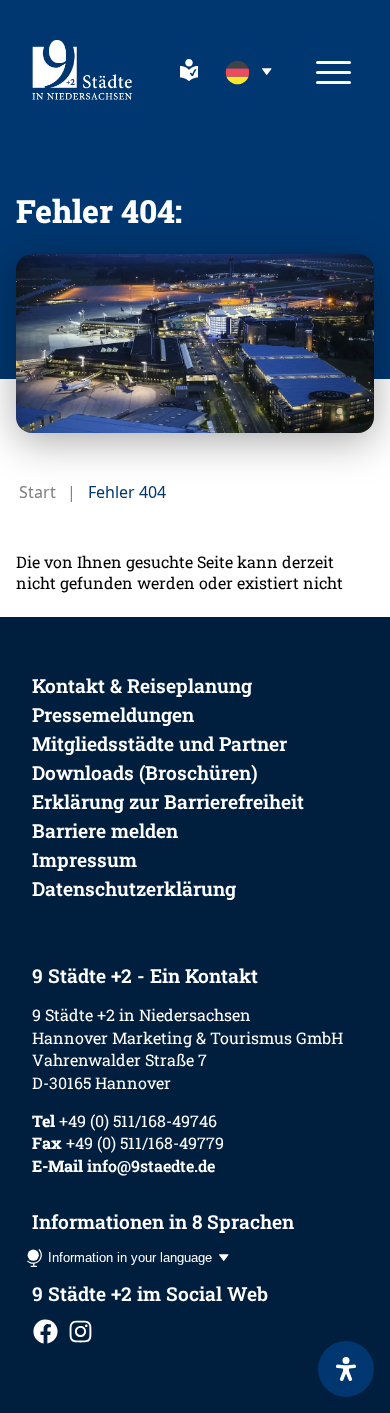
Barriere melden (105, 830)
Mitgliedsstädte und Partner (159, 743)
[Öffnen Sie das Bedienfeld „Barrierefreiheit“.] (346, 1369)
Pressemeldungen (113, 714)
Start (37, 492)
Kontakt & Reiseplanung (142, 685)
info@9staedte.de (151, 1165)
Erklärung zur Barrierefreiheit (168, 801)
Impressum (84, 859)
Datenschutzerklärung (134, 888)
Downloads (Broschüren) (145, 772)
